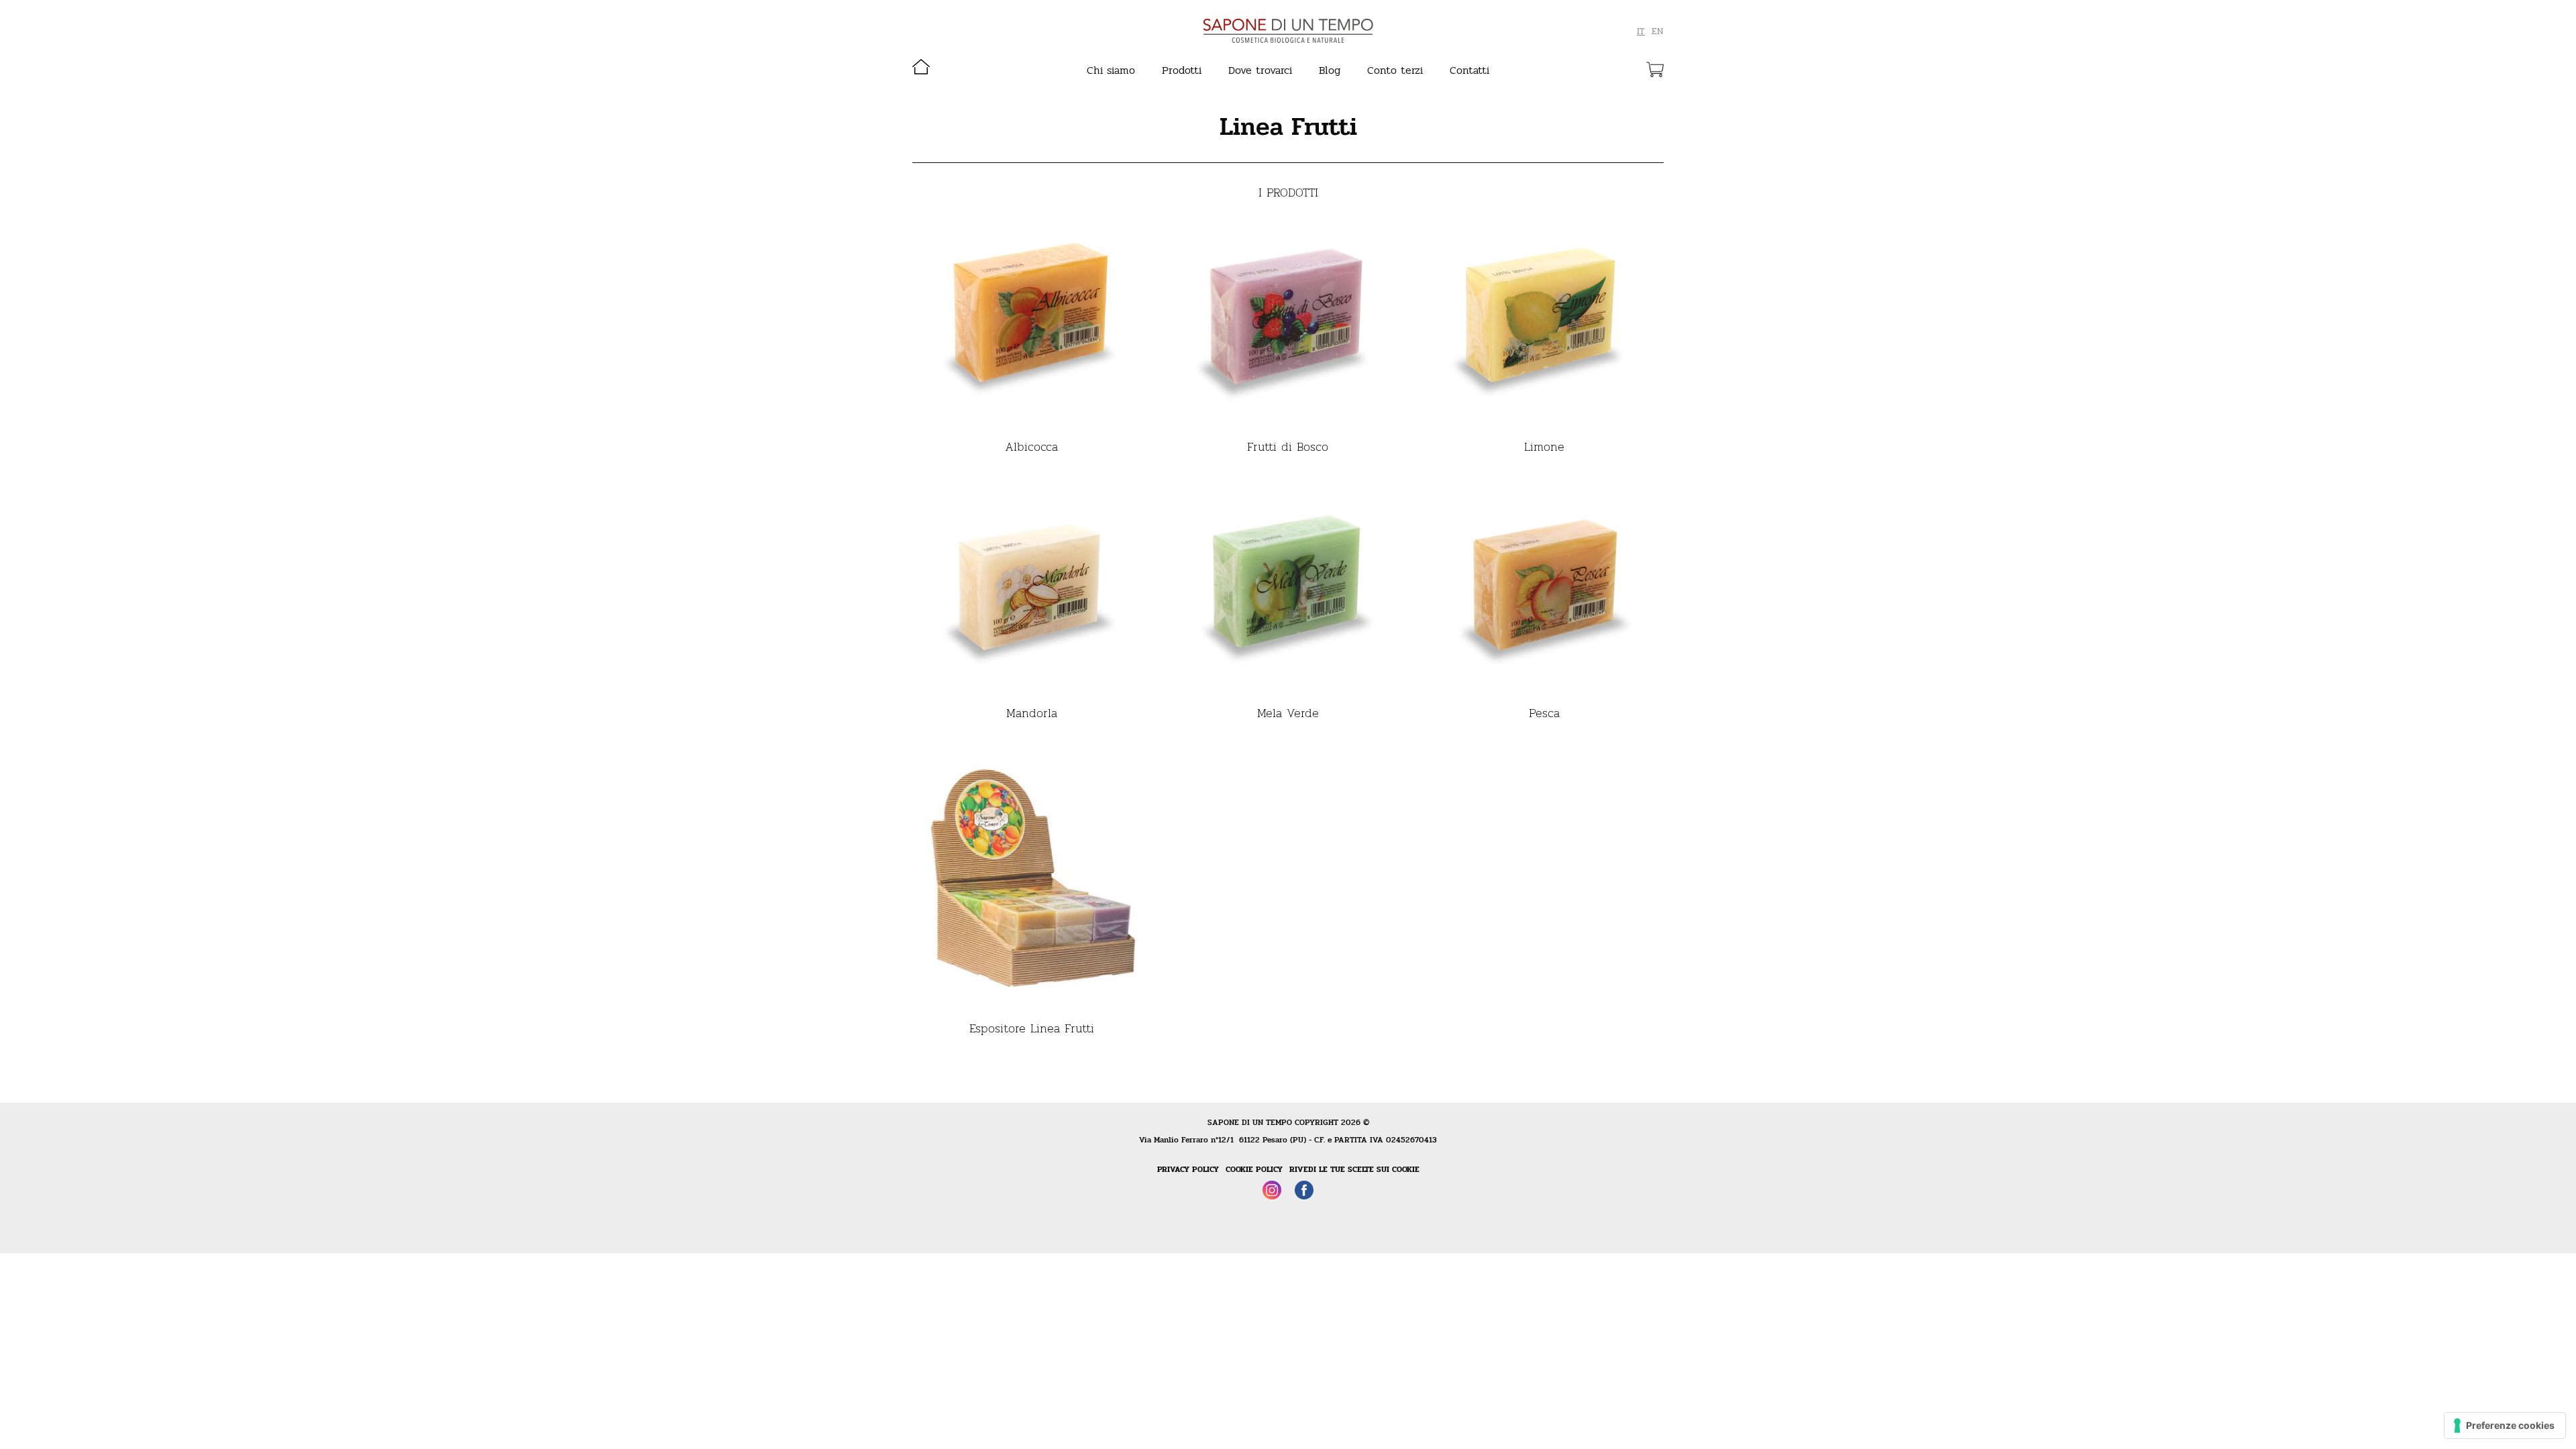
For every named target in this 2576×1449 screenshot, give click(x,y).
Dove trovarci (1260, 70)
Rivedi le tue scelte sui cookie (1354, 1169)
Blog (1330, 70)
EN (1658, 32)
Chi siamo (1111, 70)
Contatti (1469, 70)
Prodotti (1182, 70)
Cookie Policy (1254, 1169)
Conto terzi (1395, 70)
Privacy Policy (1188, 1169)
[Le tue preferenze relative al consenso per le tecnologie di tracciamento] (2505, 1426)
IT (1641, 32)
